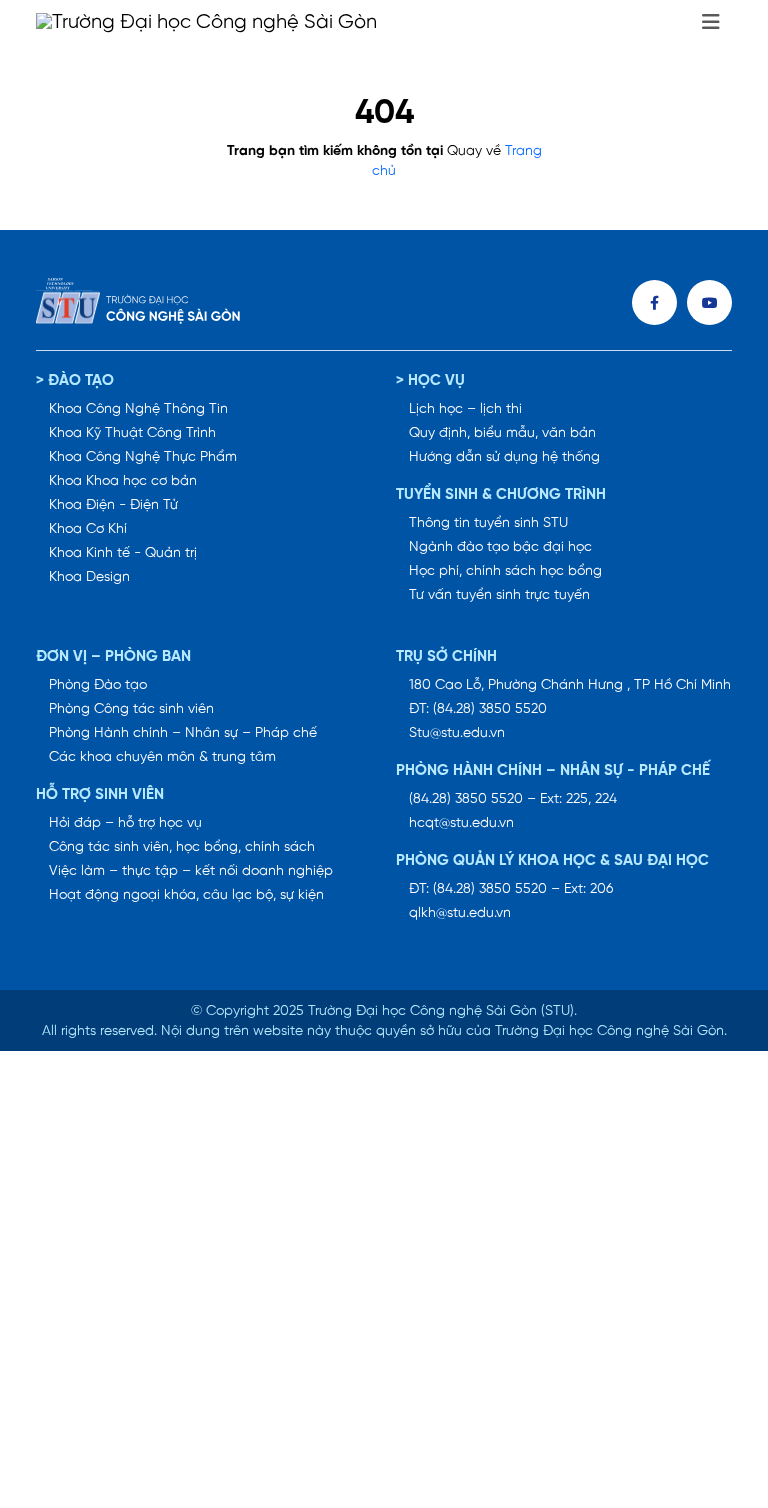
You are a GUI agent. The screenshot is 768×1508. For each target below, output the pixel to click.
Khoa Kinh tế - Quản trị (123, 553)
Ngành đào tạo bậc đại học (500, 547)
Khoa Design (89, 577)
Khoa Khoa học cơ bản (123, 481)
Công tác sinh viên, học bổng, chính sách (182, 847)
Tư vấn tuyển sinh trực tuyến (499, 595)
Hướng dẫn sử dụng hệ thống (504, 457)
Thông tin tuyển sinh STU (488, 523)
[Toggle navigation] (711, 23)
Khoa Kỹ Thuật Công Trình (132, 433)
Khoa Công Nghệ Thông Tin (138, 409)
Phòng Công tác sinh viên (131, 709)
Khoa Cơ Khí (88, 529)
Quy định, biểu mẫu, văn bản (502, 433)
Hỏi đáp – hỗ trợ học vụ (125, 823)
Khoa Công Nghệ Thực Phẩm (143, 457)
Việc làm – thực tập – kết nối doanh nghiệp (191, 871)
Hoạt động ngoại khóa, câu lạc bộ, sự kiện (186, 895)
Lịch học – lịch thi (465, 409)
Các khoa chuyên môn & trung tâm (162, 757)
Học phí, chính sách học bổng (505, 571)
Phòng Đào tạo (98, 685)
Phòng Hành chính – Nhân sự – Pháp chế (183, 733)
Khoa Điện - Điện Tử (113, 505)
